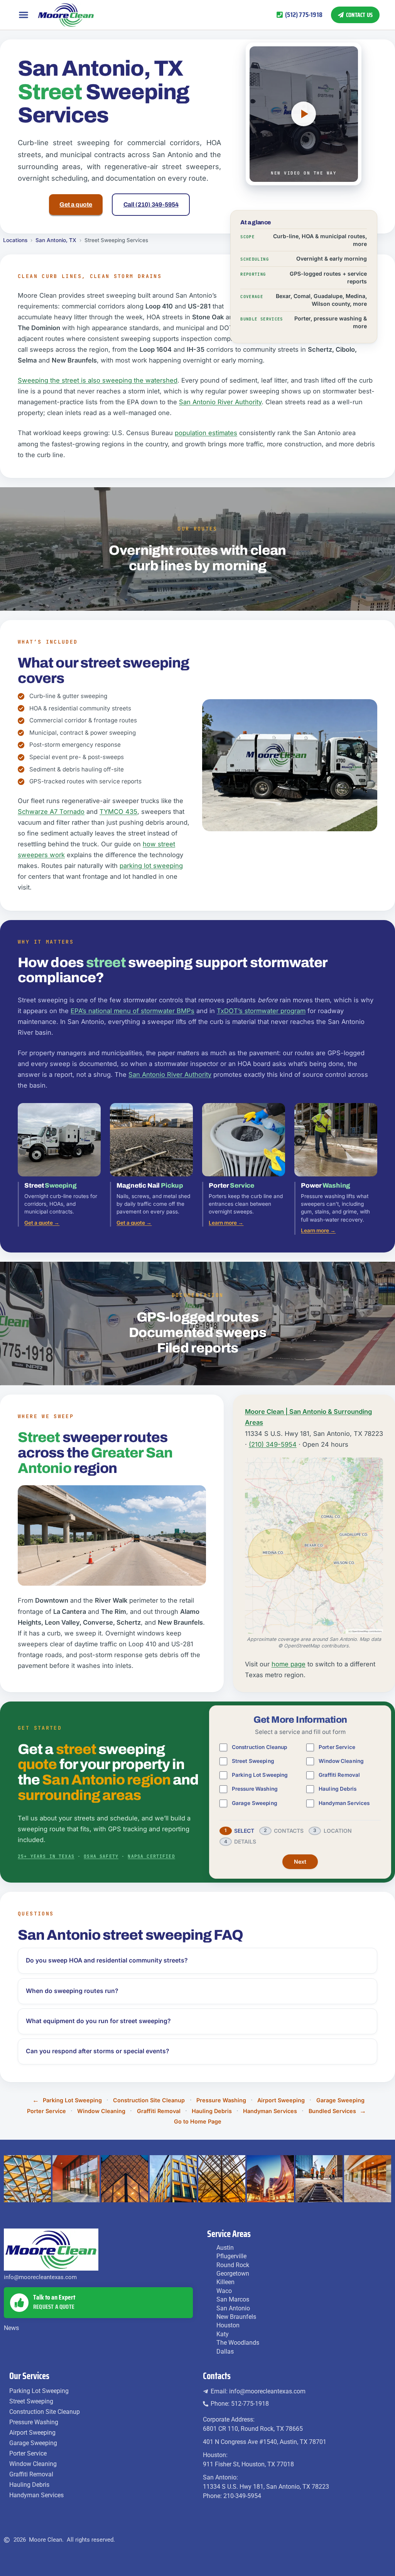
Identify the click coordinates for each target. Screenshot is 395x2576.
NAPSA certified (151, 1856)
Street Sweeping (253, 1761)
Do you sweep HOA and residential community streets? (107, 1960)
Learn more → (226, 1223)
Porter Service (337, 1747)
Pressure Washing (255, 1789)
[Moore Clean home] (66, 15)
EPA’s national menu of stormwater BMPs (133, 1011)
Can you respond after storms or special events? (98, 2051)
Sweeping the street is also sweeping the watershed (98, 380)
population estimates (206, 433)
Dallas (225, 2351)
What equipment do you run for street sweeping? (98, 2021)
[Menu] (24, 15)
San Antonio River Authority (220, 402)
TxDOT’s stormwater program (261, 1011)
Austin (225, 2248)
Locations (15, 240)
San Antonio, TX (56, 240)
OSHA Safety (101, 1856)
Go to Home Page (198, 2121)
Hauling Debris (338, 1789)
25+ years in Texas (46, 1856)
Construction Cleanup (260, 1747)
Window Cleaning (341, 1761)
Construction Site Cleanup (149, 2100)
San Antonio (233, 2308)
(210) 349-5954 (273, 1444)
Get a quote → (42, 1223)
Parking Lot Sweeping (260, 1775)
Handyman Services (344, 1803)
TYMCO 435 (118, 812)
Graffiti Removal (339, 1775)
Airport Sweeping (281, 2100)
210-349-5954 (242, 2496)
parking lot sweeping (151, 866)
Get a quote (76, 204)
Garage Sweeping (255, 1803)
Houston (228, 2325)
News (11, 2328)
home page (289, 1664)
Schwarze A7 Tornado (51, 812)
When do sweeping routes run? (72, 1991)
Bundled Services (332, 2111)
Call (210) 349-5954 (151, 204)
